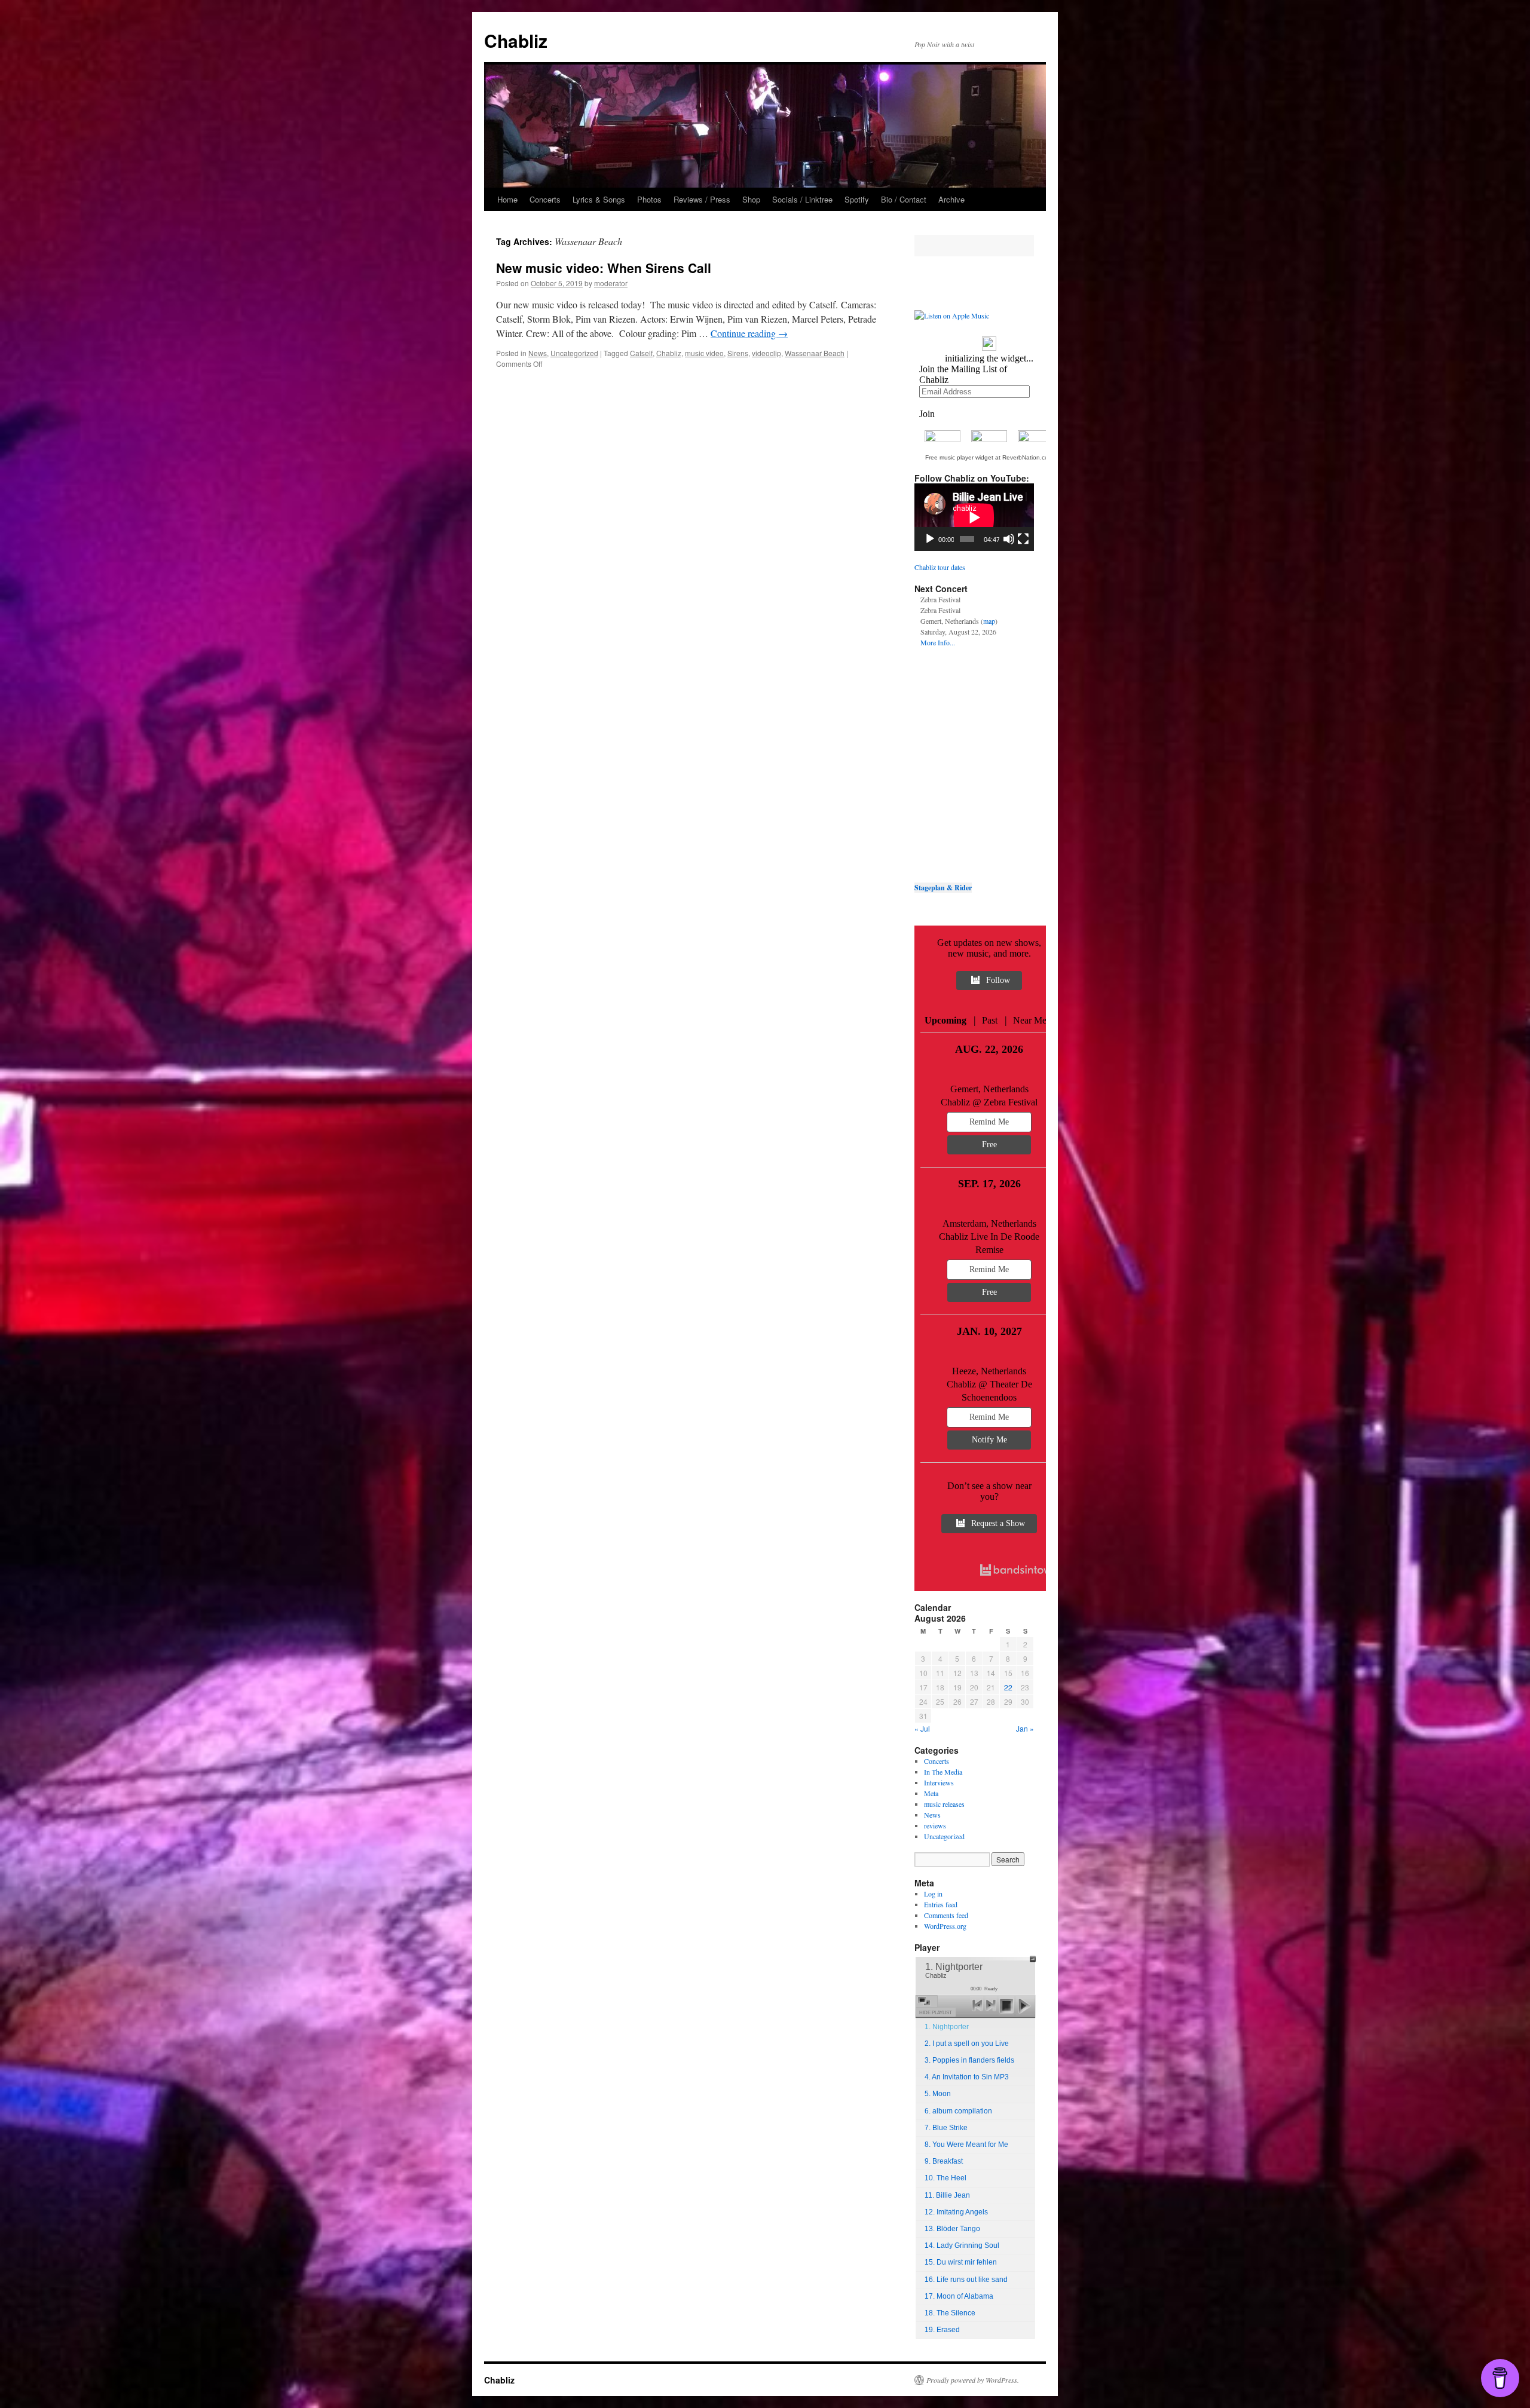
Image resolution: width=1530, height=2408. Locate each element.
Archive (951, 199)
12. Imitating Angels (956, 2212)
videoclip (766, 353)
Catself (641, 353)
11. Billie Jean (947, 2195)
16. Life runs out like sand (966, 2280)
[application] (974, 517)
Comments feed (946, 1915)
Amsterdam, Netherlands (989, 1223)
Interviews (939, 1782)
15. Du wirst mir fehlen (961, 2262)
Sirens (738, 353)
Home (507, 199)
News (538, 353)
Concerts (545, 199)
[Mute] (1009, 539)
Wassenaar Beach (815, 353)
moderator (611, 283)
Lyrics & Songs (599, 199)
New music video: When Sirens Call (604, 268)
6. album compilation (958, 2111)
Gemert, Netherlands (989, 1089)
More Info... (938, 642)
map (989, 621)
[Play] (930, 539)
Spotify (857, 199)
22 (1008, 1687)
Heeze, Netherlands (989, 1371)
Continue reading (749, 333)
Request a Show (998, 1523)
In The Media (943, 1772)
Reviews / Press (702, 199)
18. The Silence (950, 2313)
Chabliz (516, 40)
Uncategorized (574, 353)
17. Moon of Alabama (959, 2296)
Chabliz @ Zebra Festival (989, 1102)
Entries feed (941, 1904)
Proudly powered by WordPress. (973, 2380)
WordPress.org (945, 1926)
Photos (649, 199)
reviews (935, 1825)
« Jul (922, 1728)
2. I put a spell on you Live (967, 2044)
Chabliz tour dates (940, 567)
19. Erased (942, 2330)
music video (704, 353)
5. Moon (938, 2094)
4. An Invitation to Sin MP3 (967, 2077)
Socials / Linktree (802, 199)
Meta (931, 1793)
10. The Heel (945, 2178)
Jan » (1025, 1728)
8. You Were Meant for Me (966, 2144)
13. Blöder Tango (952, 2229)
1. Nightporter (947, 2027)
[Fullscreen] (1023, 539)
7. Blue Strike (946, 2128)
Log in (933, 1894)
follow (998, 980)
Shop (751, 199)
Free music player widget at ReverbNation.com (989, 457)
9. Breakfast (944, 2161)
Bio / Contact (904, 199)
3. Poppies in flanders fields (969, 2060)
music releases (944, 1804)
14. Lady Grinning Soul (962, 2245)
